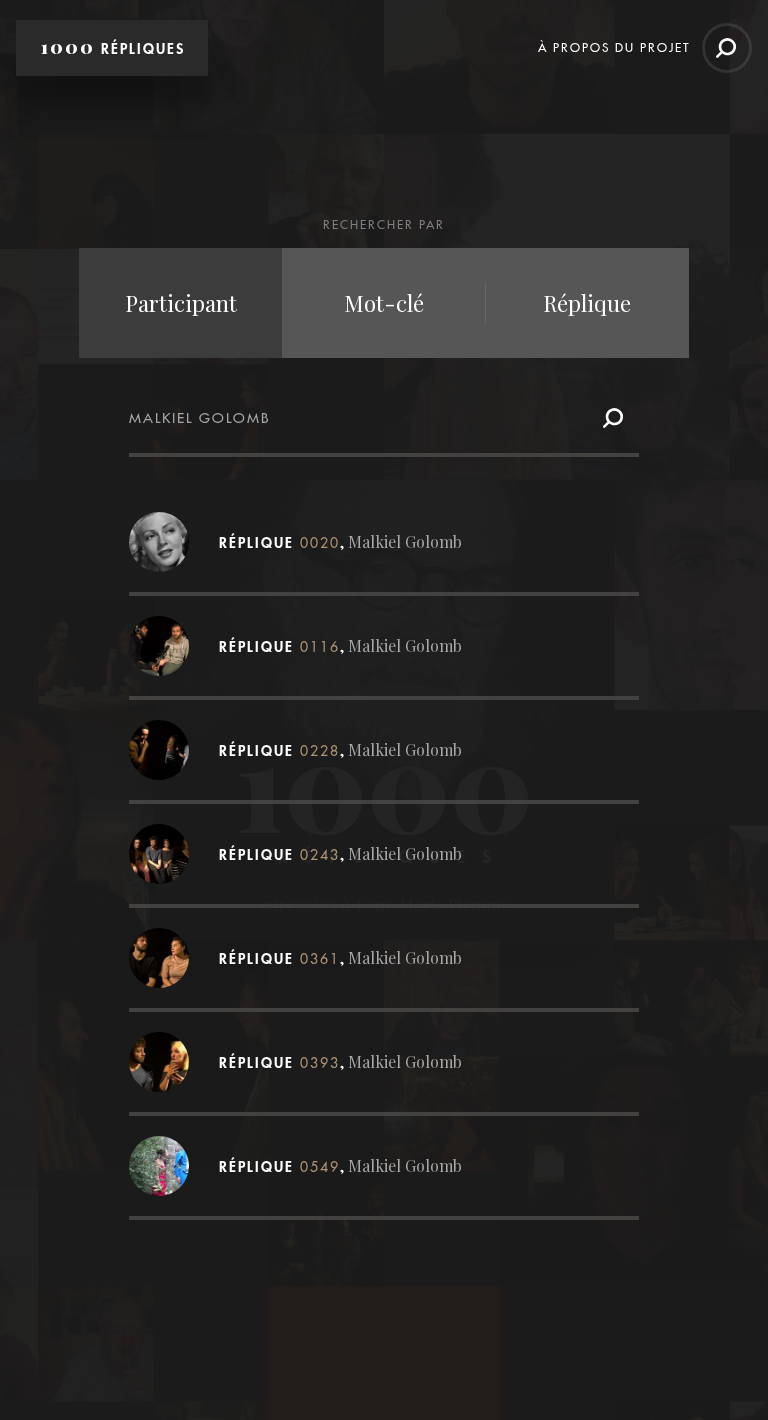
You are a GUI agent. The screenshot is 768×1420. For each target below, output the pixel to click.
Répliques (113, 47)
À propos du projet (614, 47)
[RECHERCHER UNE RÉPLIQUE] (727, 48)
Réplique (587, 303)
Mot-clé (384, 303)
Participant (181, 303)
